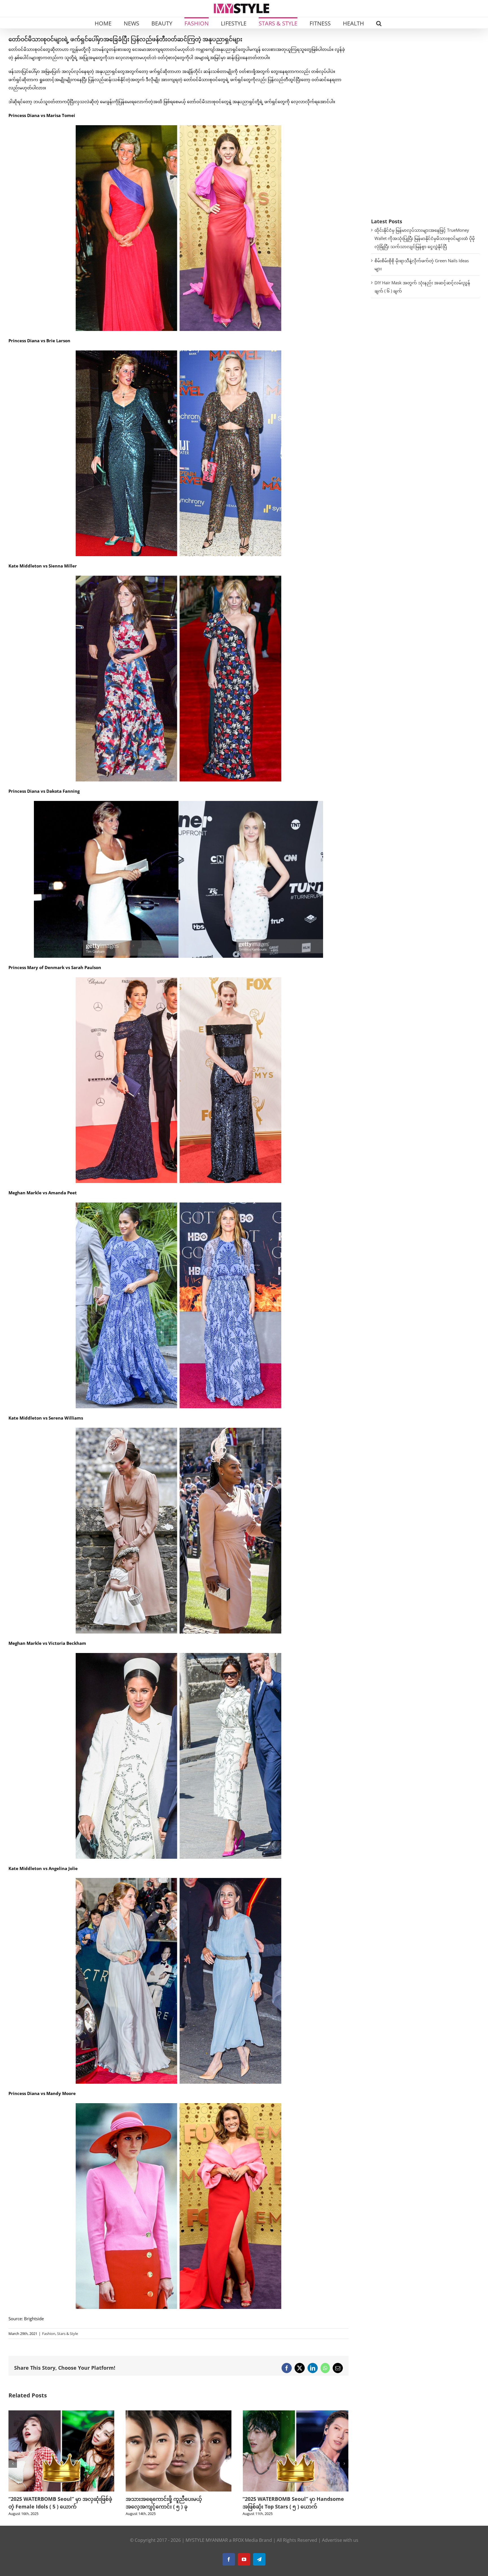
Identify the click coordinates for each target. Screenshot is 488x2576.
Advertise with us (340, 2540)
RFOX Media (245, 2540)
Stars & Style (67, 2334)
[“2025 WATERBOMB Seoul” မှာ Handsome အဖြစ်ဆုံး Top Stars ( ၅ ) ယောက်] (61, 2413)
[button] (379, 23)
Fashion (49, 2334)
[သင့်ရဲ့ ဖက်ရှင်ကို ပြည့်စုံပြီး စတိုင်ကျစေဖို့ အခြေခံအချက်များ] (296, 2413)
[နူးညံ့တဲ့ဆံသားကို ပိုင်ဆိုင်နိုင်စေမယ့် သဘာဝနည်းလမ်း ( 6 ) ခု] (179, 2413)
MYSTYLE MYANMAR (207, 2540)
